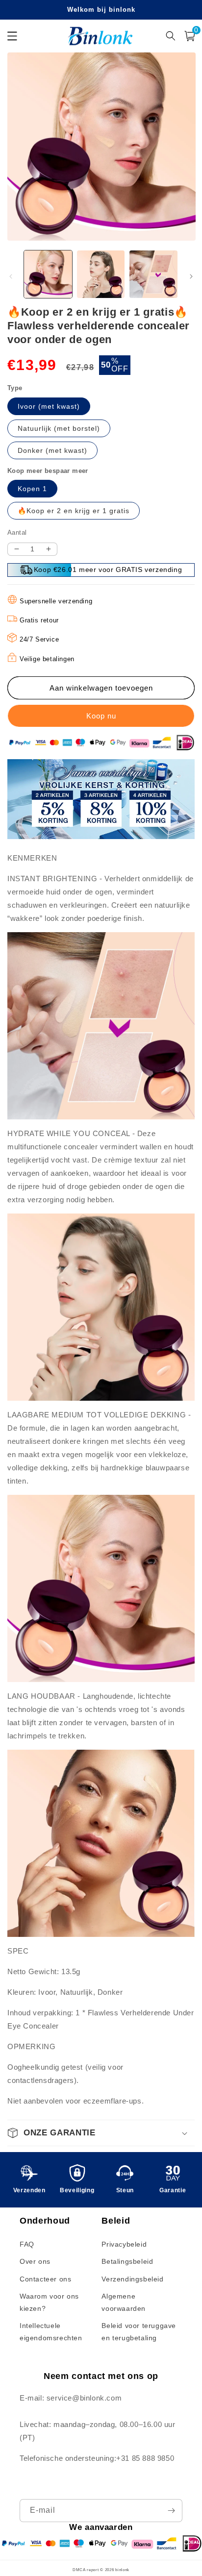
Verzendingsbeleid (132, 2279)
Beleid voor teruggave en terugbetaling (139, 2332)
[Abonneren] (171, 2511)
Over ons (35, 2261)
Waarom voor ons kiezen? (49, 2302)
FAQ (27, 2244)
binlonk (122, 2570)
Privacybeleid (124, 2244)
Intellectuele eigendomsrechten (51, 2332)
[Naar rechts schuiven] (191, 276)
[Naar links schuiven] (11, 276)
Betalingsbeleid (127, 2261)
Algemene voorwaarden (124, 2302)
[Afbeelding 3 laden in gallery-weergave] (153, 274)
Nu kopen (101, 716)
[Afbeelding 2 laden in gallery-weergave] (101, 274)
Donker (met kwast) (52, 450)
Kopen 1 (32, 489)
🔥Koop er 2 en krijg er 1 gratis (74, 511)
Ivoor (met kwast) (49, 406)
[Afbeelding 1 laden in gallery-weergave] (48, 274)
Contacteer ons (45, 2279)
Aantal (17, 533)
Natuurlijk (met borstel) (59, 428)
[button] (101, 2133)
